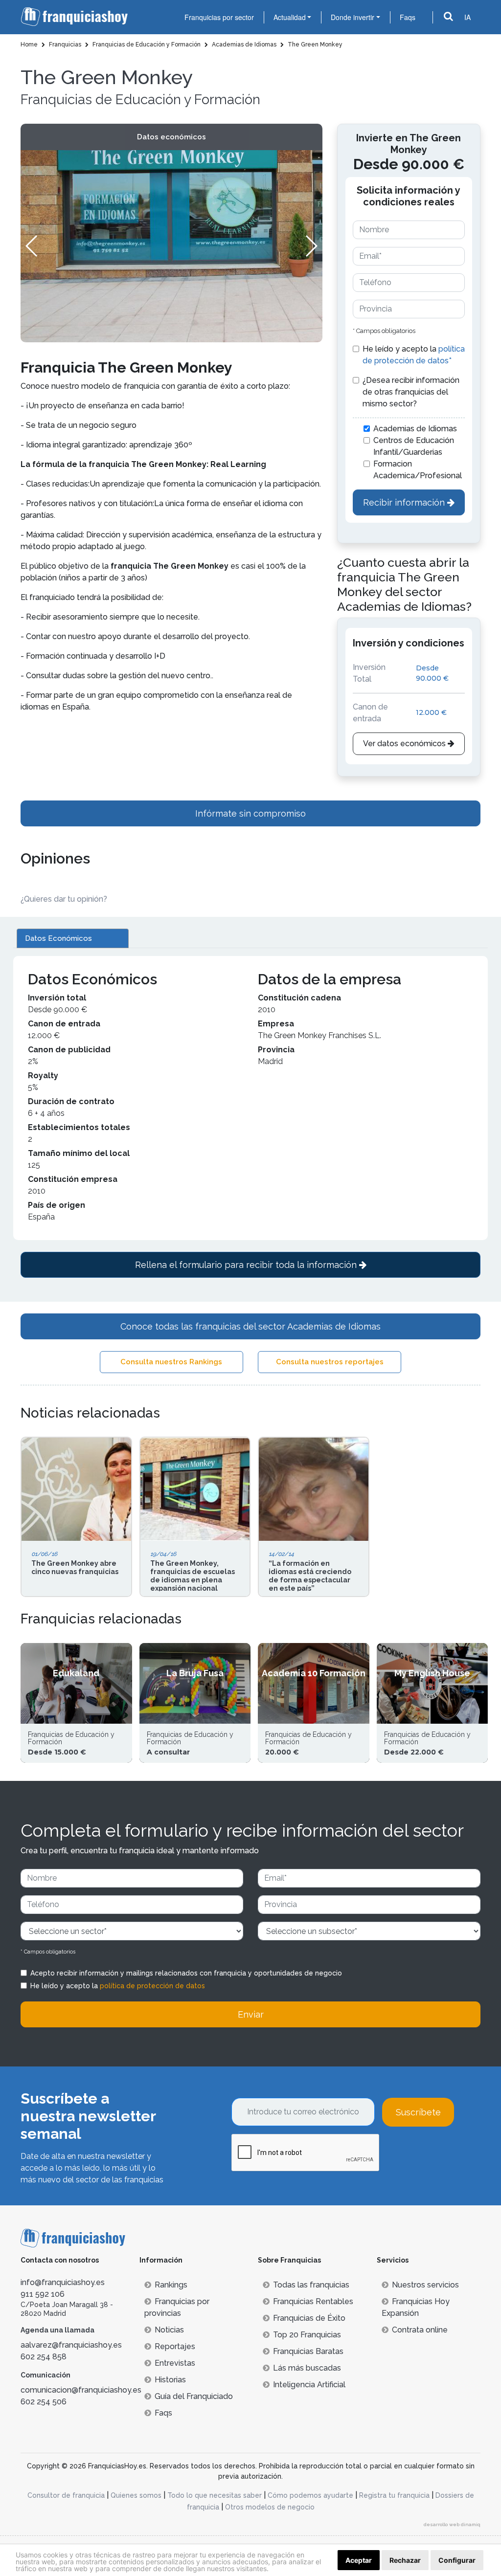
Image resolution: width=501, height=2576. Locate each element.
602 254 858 (44, 2357)
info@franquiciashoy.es (63, 2282)
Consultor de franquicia (66, 2495)
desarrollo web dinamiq (452, 2524)
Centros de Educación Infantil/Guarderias (414, 446)
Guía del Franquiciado (194, 2396)
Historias (170, 2380)
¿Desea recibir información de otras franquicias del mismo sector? (411, 392)
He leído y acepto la (414, 355)
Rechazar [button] (405, 2560)
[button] (311, 246)
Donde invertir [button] (353, 17)
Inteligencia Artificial (309, 2385)
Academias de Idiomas (415, 429)
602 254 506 (44, 2402)
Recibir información (405, 502)
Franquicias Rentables (313, 2301)
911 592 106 (43, 2294)
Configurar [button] (457, 2560)
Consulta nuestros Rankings (171, 1362)
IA (467, 17)
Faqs (408, 17)
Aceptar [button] (359, 2560)
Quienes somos (136, 2495)
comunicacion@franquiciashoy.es (81, 2390)
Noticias (169, 2330)
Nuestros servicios (425, 2285)
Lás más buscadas (307, 2368)
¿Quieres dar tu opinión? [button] (64, 899)
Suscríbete (418, 2112)
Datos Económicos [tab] (58, 938)
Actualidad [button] (290, 17)
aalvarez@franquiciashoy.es (71, 2345)
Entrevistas (175, 2363)
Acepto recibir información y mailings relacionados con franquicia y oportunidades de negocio (186, 1973)
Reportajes (175, 2346)
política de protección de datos (152, 1986)
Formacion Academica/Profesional (418, 470)
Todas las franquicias (311, 2285)
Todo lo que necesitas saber (215, 2495)
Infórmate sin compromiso (250, 813)
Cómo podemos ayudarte (310, 2495)
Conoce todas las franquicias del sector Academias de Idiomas (250, 1326)
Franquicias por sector (219, 17)
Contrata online (420, 2330)
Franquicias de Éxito (309, 2318)
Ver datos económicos (405, 744)
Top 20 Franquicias (307, 2335)
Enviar (251, 2014)
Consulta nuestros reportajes (330, 1362)
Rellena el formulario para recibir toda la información (247, 1265)
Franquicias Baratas (308, 2351)
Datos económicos (171, 137)
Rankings (171, 2285)
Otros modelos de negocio (270, 2507)
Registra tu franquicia (394, 2495)
